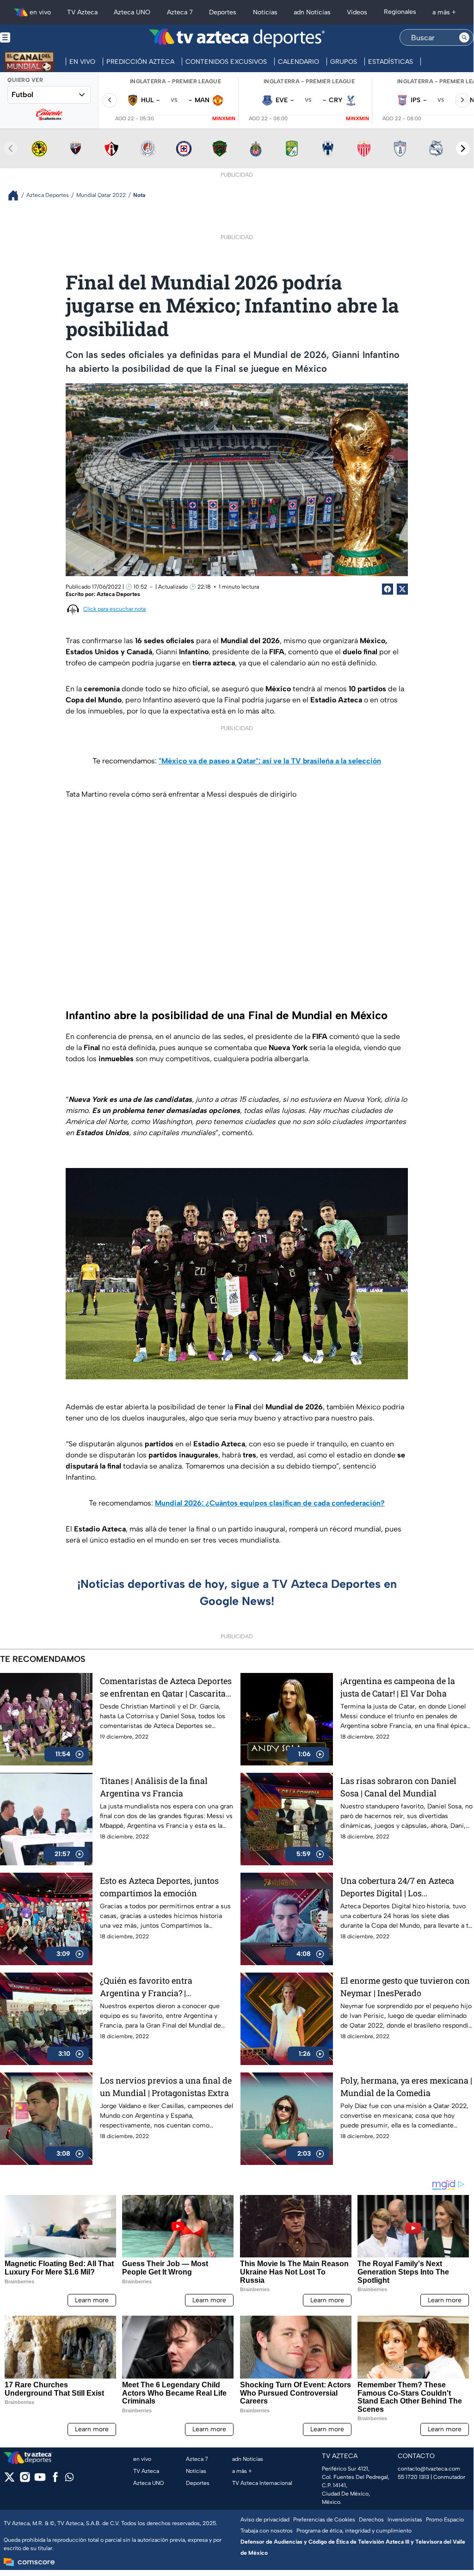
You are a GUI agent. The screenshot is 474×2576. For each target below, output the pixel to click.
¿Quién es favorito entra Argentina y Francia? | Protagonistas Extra (146, 1987)
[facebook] (55, 2480)
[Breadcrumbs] (17, 195)
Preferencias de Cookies (324, 2520)
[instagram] (25, 2480)
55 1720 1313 (413, 2477)
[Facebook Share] (388, 589)
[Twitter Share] (402, 589)
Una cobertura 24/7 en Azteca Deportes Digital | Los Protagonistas (397, 1887)
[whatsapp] (69, 2479)
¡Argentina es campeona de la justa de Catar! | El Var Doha (398, 1687)
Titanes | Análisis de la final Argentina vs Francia (154, 1787)
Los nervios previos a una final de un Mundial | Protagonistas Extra (166, 2087)
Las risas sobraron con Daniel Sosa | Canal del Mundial (398, 1787)
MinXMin (224, 119)
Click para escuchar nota (114, 609)
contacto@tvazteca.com (429, 2469)
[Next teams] (463, 148)
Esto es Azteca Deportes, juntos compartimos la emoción (159, 1887)
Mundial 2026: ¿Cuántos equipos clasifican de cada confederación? (270, 1503)
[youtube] (40, 2480)
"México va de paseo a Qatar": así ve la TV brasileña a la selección (270, 761)
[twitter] (9, 2480)
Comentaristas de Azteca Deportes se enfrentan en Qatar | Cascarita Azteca (166, 1688)
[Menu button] (37, 38)
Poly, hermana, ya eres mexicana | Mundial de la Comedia (406, 2087)
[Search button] (464, 37)
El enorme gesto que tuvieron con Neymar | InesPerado (405, 1987)
